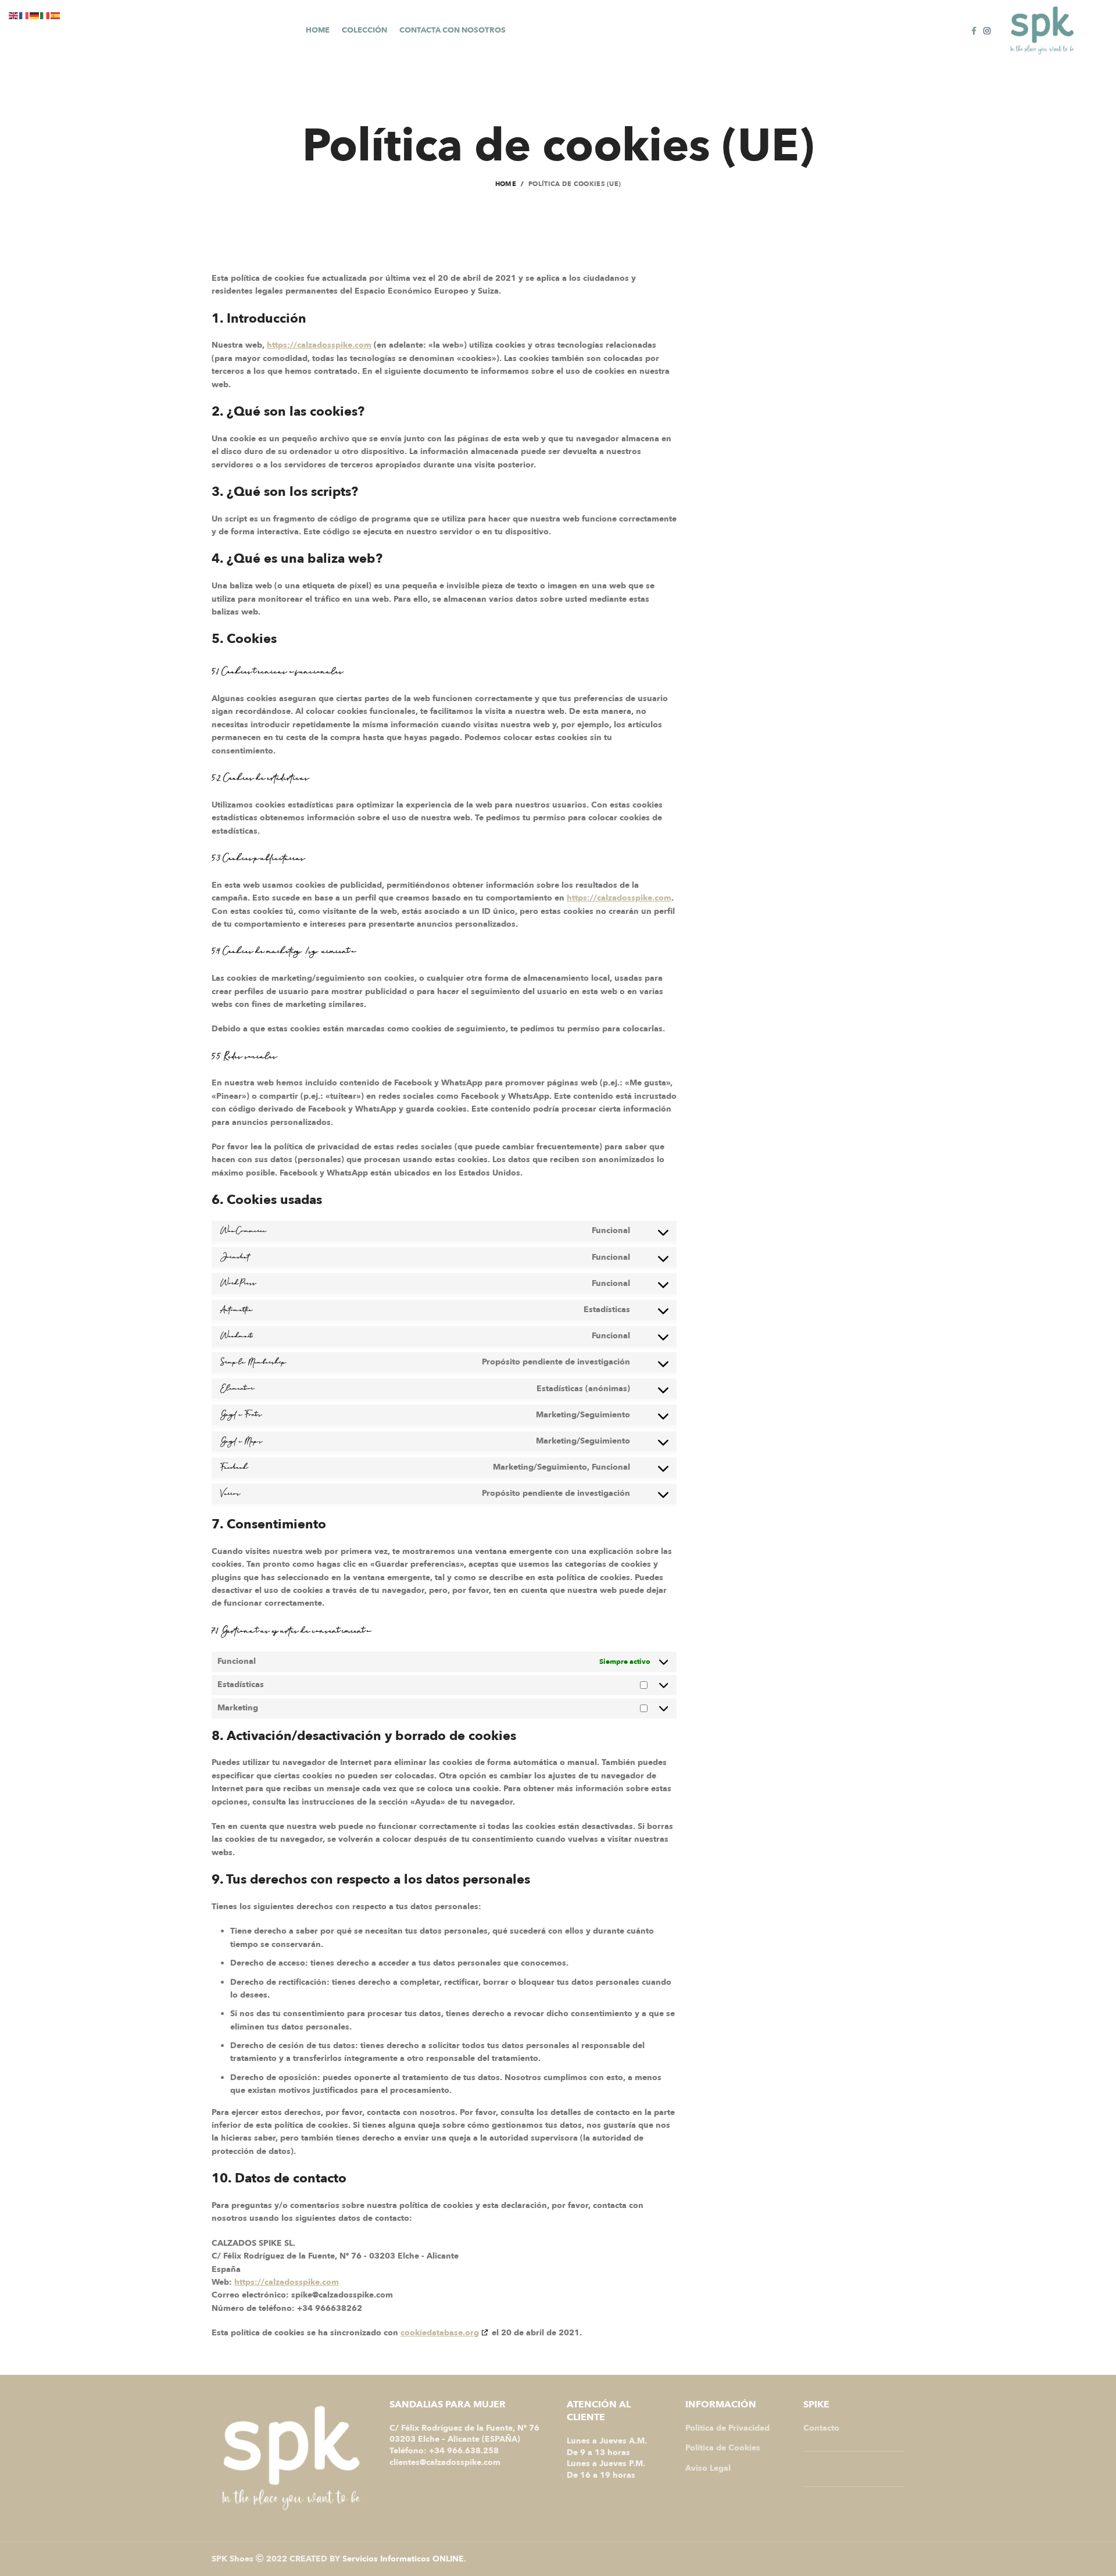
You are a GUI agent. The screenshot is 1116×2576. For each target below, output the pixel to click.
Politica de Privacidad (727, 2428)
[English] (14, 15)
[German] (35, 15)
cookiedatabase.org (440, 2333)
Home (506, 184)
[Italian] (45, 15)
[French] (24, 15)
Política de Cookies (723, 2448)
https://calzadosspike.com (319, 345)
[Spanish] (56, 15)
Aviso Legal (708, 2468)
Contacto (821, 2428)
